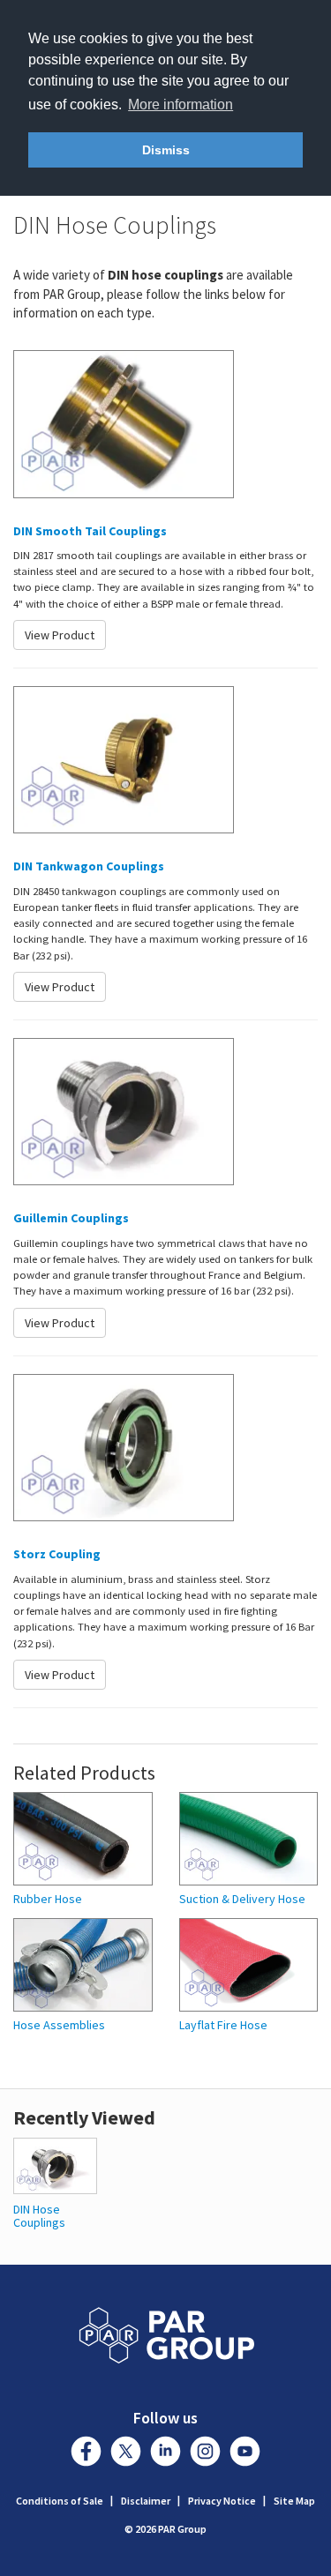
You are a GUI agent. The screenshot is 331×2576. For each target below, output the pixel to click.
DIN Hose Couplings (39, 2216)
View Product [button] (60, 635)
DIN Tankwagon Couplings (89, 866)
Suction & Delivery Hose (242, 1899)
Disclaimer (146, 2501)
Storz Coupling (57, 1554)
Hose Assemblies (59, 2025)
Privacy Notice (222, 2501)
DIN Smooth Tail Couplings (90, 531)
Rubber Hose (48, 1899)
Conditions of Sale (60, 2501)
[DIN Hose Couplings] (55, 2164)
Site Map (294, 2501)
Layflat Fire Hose (223, 2025)
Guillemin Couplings (71, 1218)
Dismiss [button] (166, 150)
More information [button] (181, 105)
